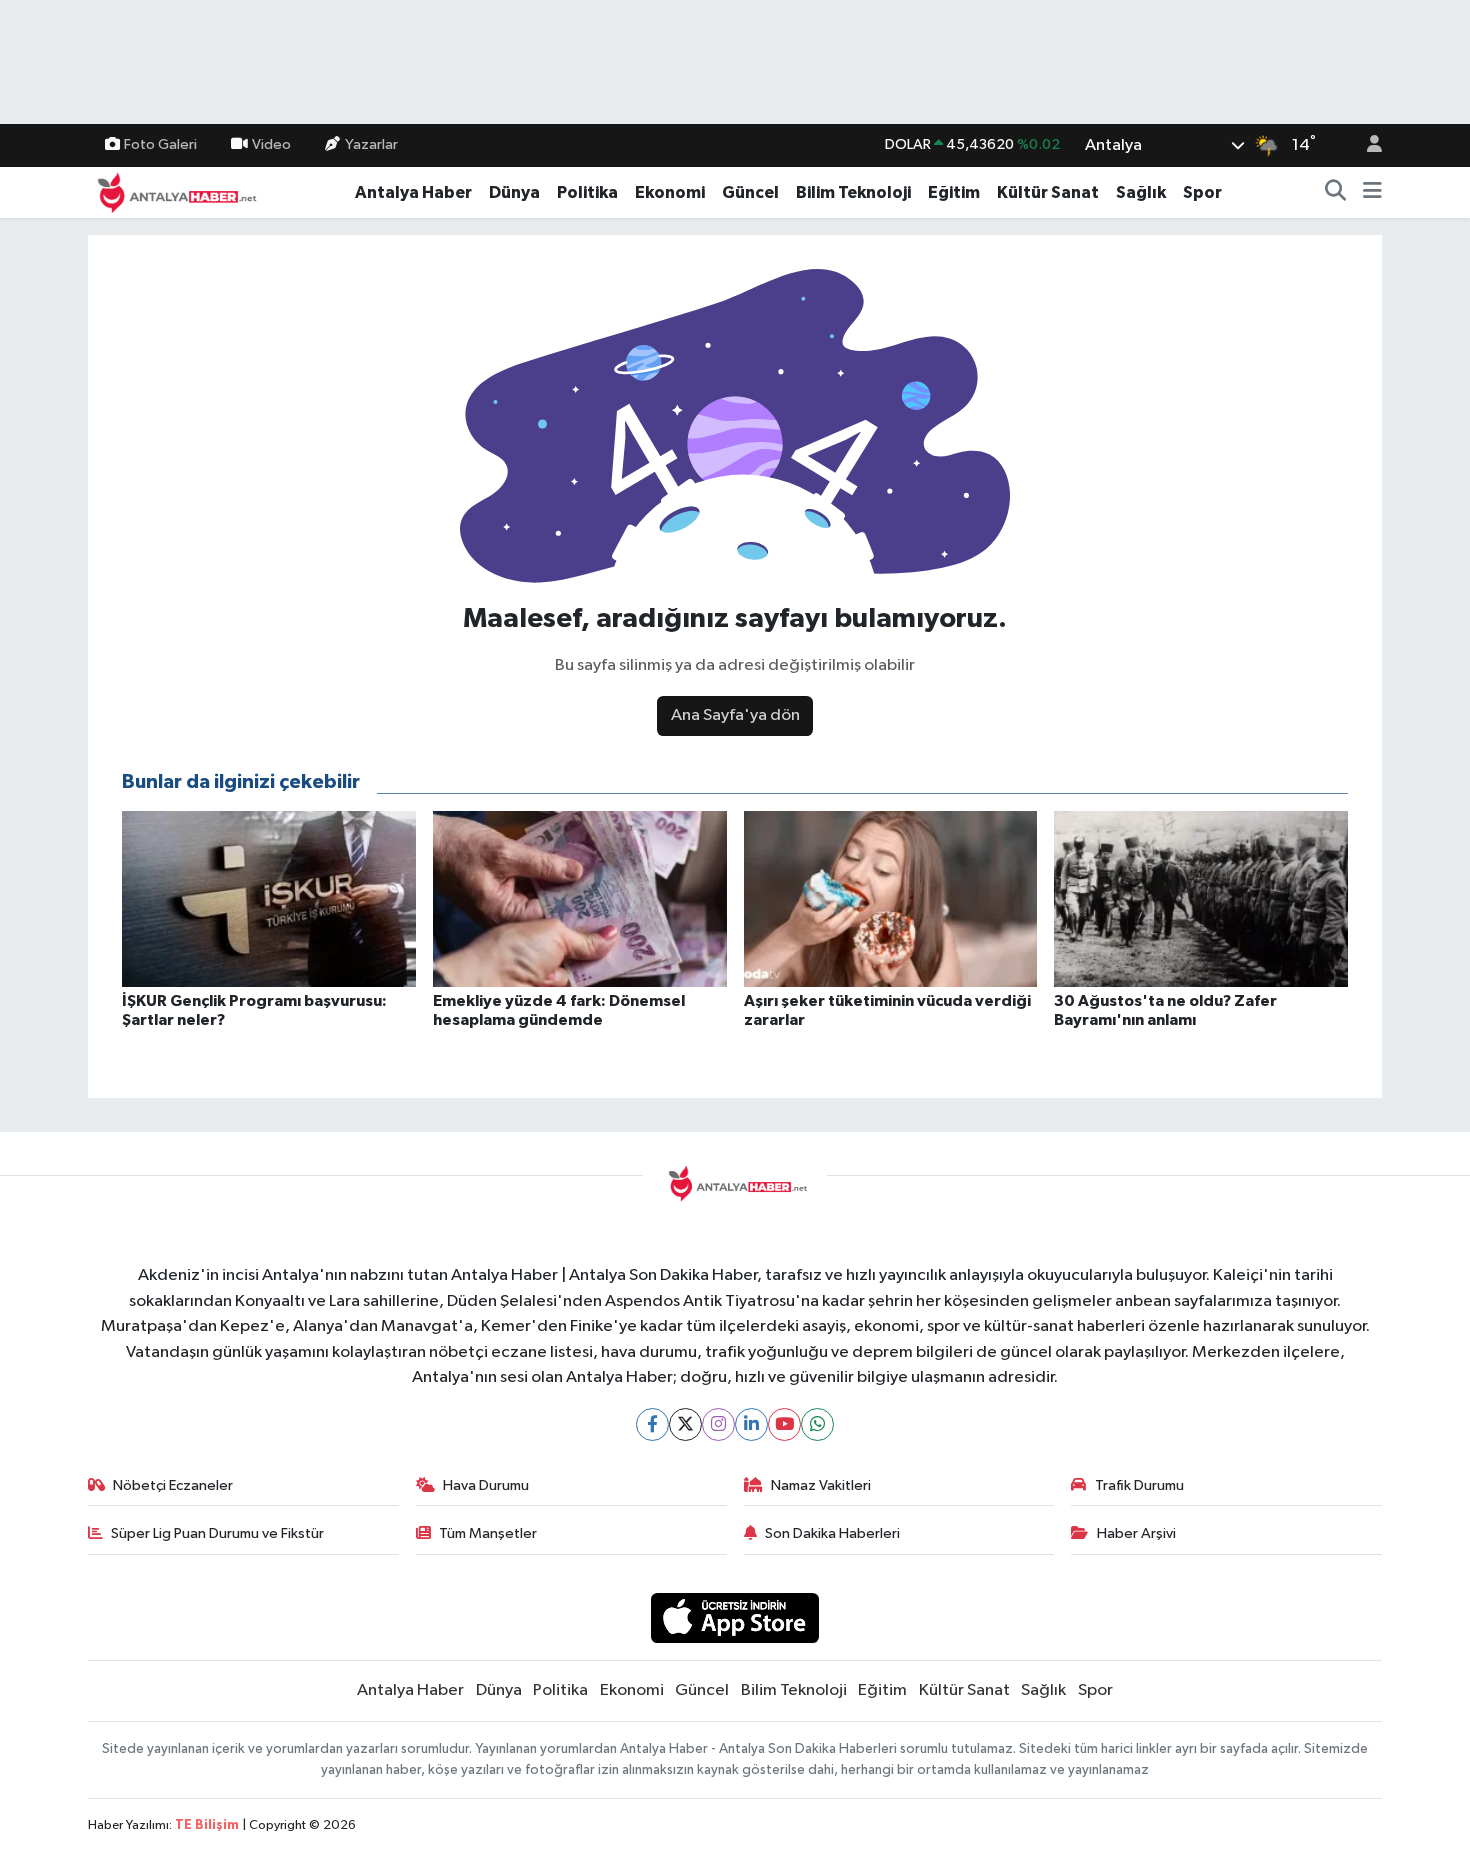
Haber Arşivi (1136, 1533)
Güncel (750, 192)
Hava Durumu (486, 1485)
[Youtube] (784, 1424)
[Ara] (1336, 193)
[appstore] (735, 1617)
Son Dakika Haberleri (832, 1533)
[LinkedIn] (751, 1424)
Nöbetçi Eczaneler (173, 1485)
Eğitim (954, 192)
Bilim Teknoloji (853, 192)
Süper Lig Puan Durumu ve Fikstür (217, 1533)
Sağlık (1141, 192)
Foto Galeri (160, 144)
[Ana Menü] (1372, 193)
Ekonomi (670, 192)
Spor (1202, 192)
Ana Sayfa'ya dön (735, 715)
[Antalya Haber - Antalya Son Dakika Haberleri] (174, 191)
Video (271, 144)
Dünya (514, 192)
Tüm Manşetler (488, 1533)
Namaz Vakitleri (821, 1485)
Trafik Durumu (1139, 1485)
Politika (587, 192)
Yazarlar (371, 144)
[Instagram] (718, 1424)
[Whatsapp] (817, 1424)
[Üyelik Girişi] (1366, 145)
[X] (685, 1424)
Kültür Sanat (1048, 192)
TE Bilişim (207, 1825)
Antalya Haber (413, 192)
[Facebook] (652, 1424)
